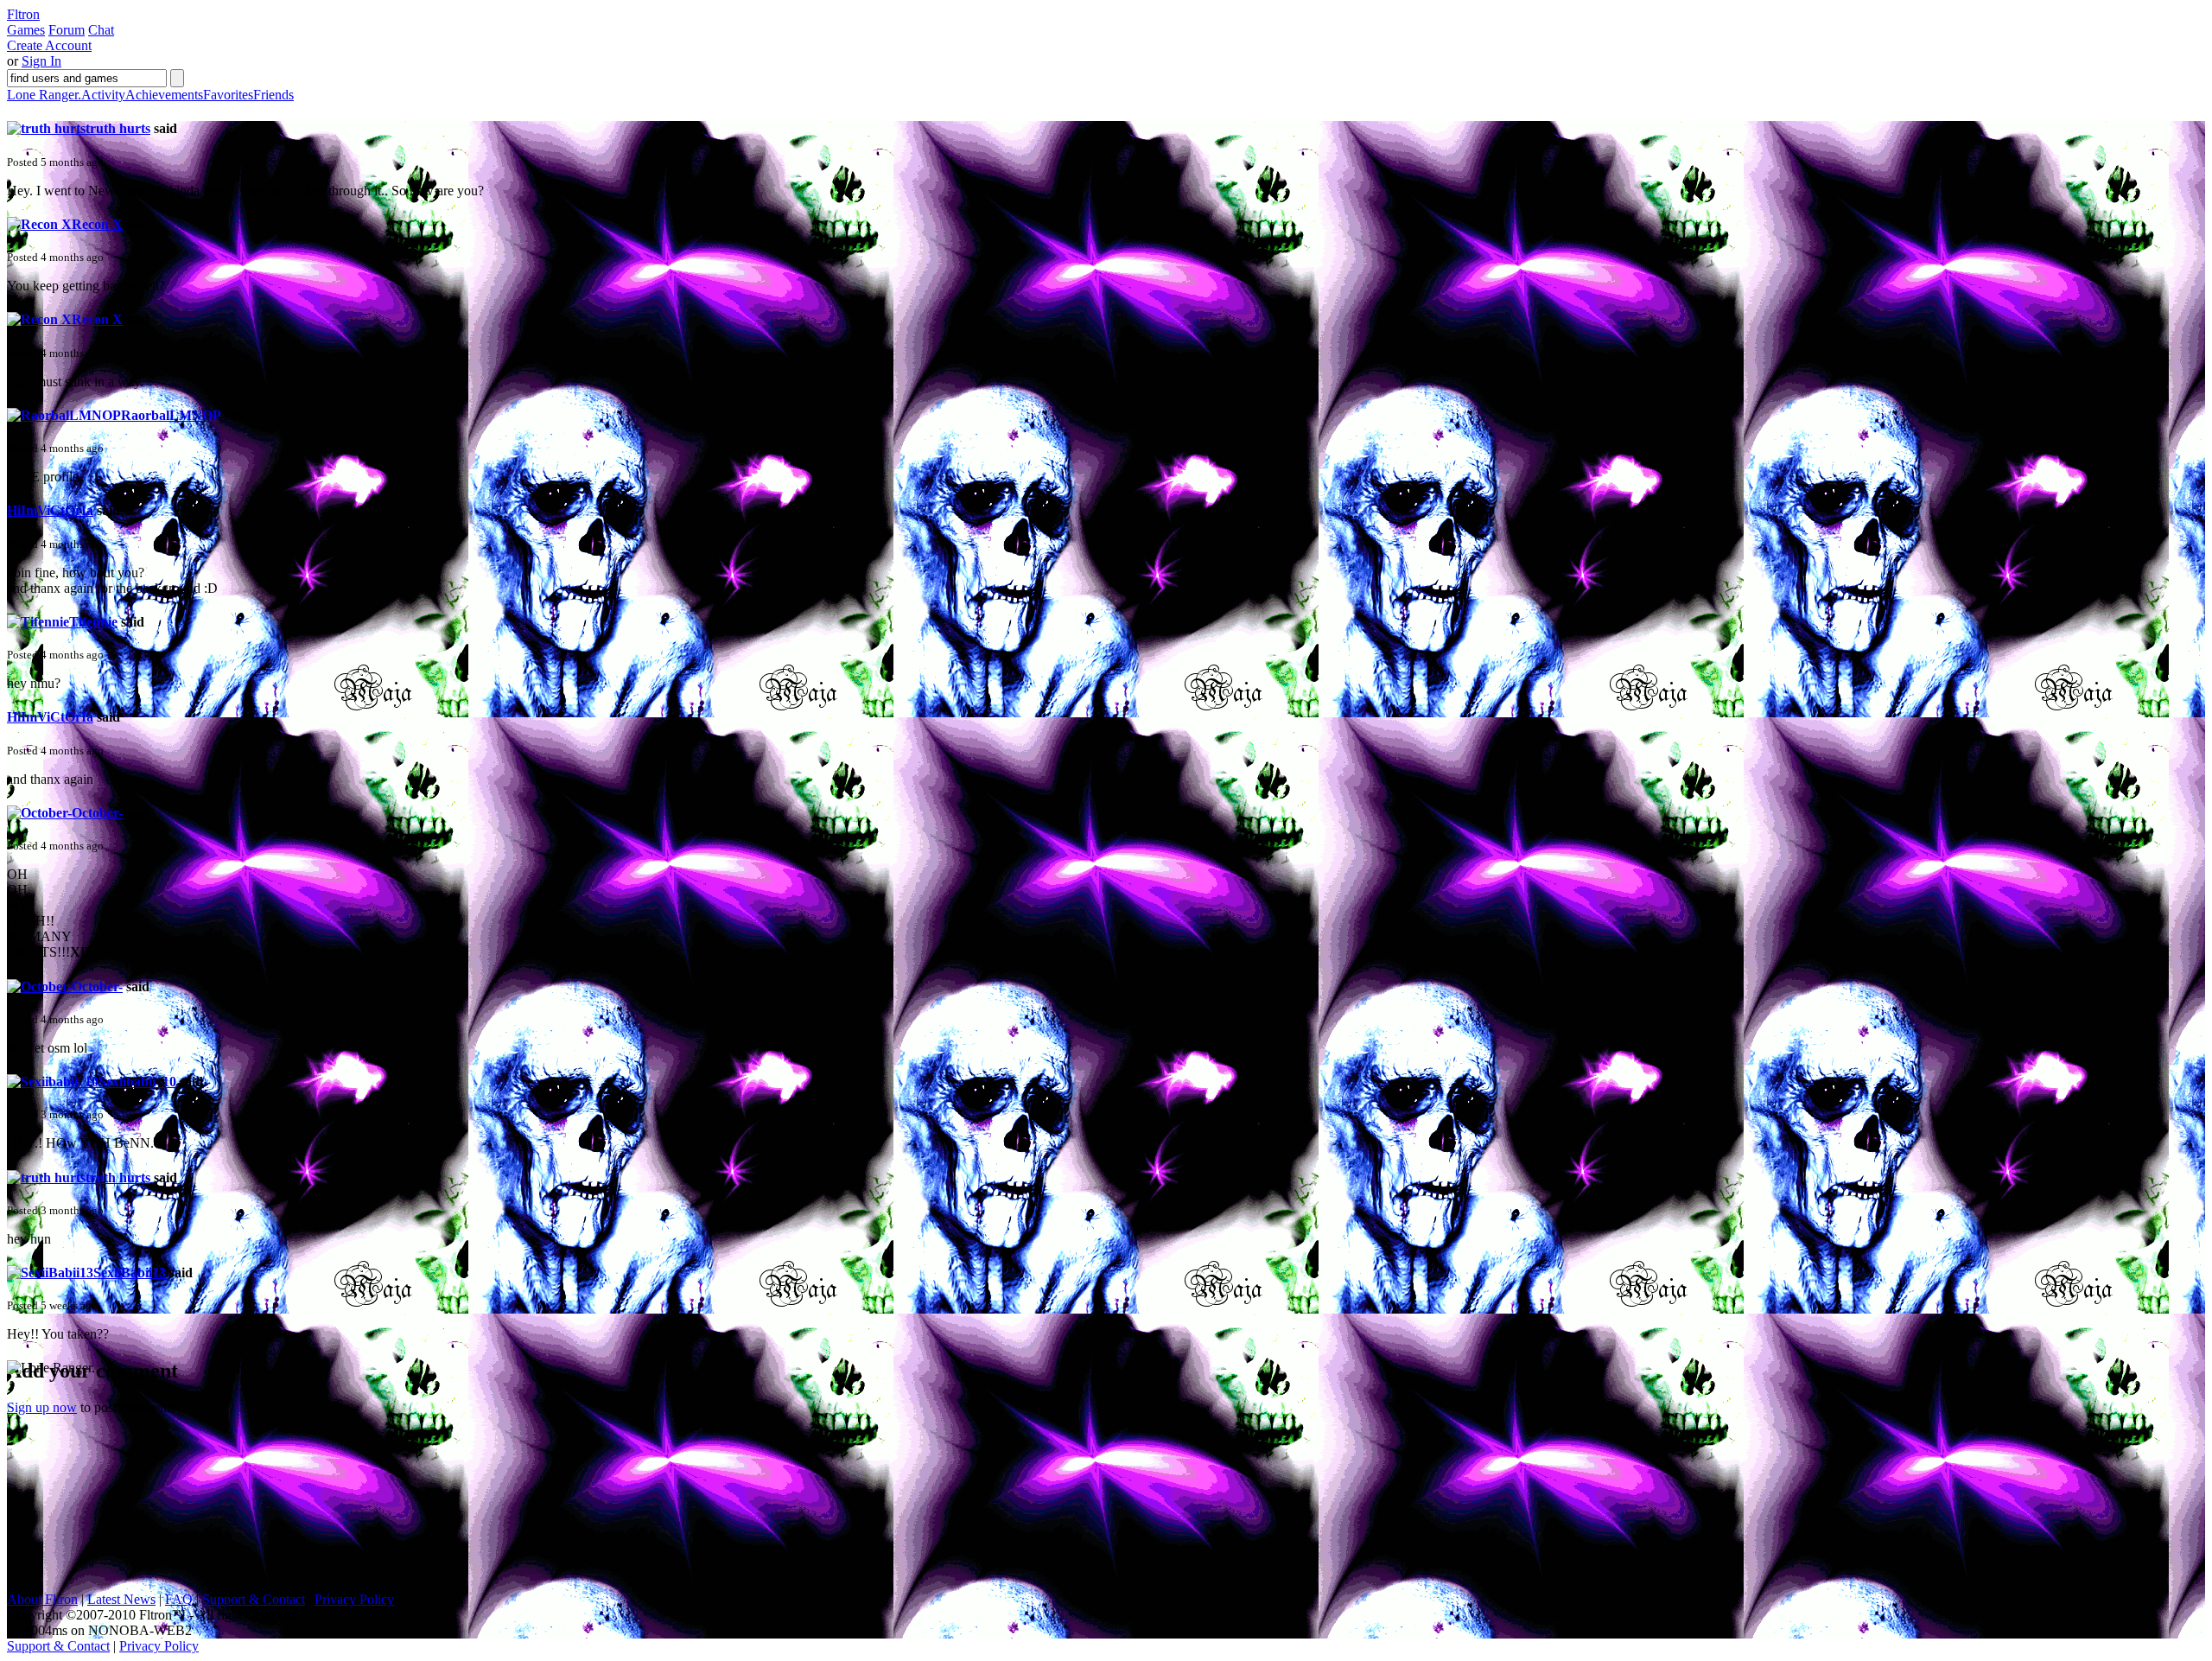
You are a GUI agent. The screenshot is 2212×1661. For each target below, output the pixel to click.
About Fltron (42, 1599)
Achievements (164, 95)
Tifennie (93, 622)
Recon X (97, 224)
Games (26, 30)
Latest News (121, 1599)
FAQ (179, 1599)
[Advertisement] (137, 1484)
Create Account (49, 45)
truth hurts (118, 128)
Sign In (41, 61)
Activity (103, 95)
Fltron (23, 14)
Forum (67, 30)
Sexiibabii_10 (137, 1082)
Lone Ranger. (44, 95)
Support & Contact (254, 1599)
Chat (101, 30)
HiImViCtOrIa (50, 510)
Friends (273, 95)
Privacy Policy (354, 1599)
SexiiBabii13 (130, 1273)
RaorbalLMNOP (171, 415)
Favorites (228, 95)
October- (97, 813)
